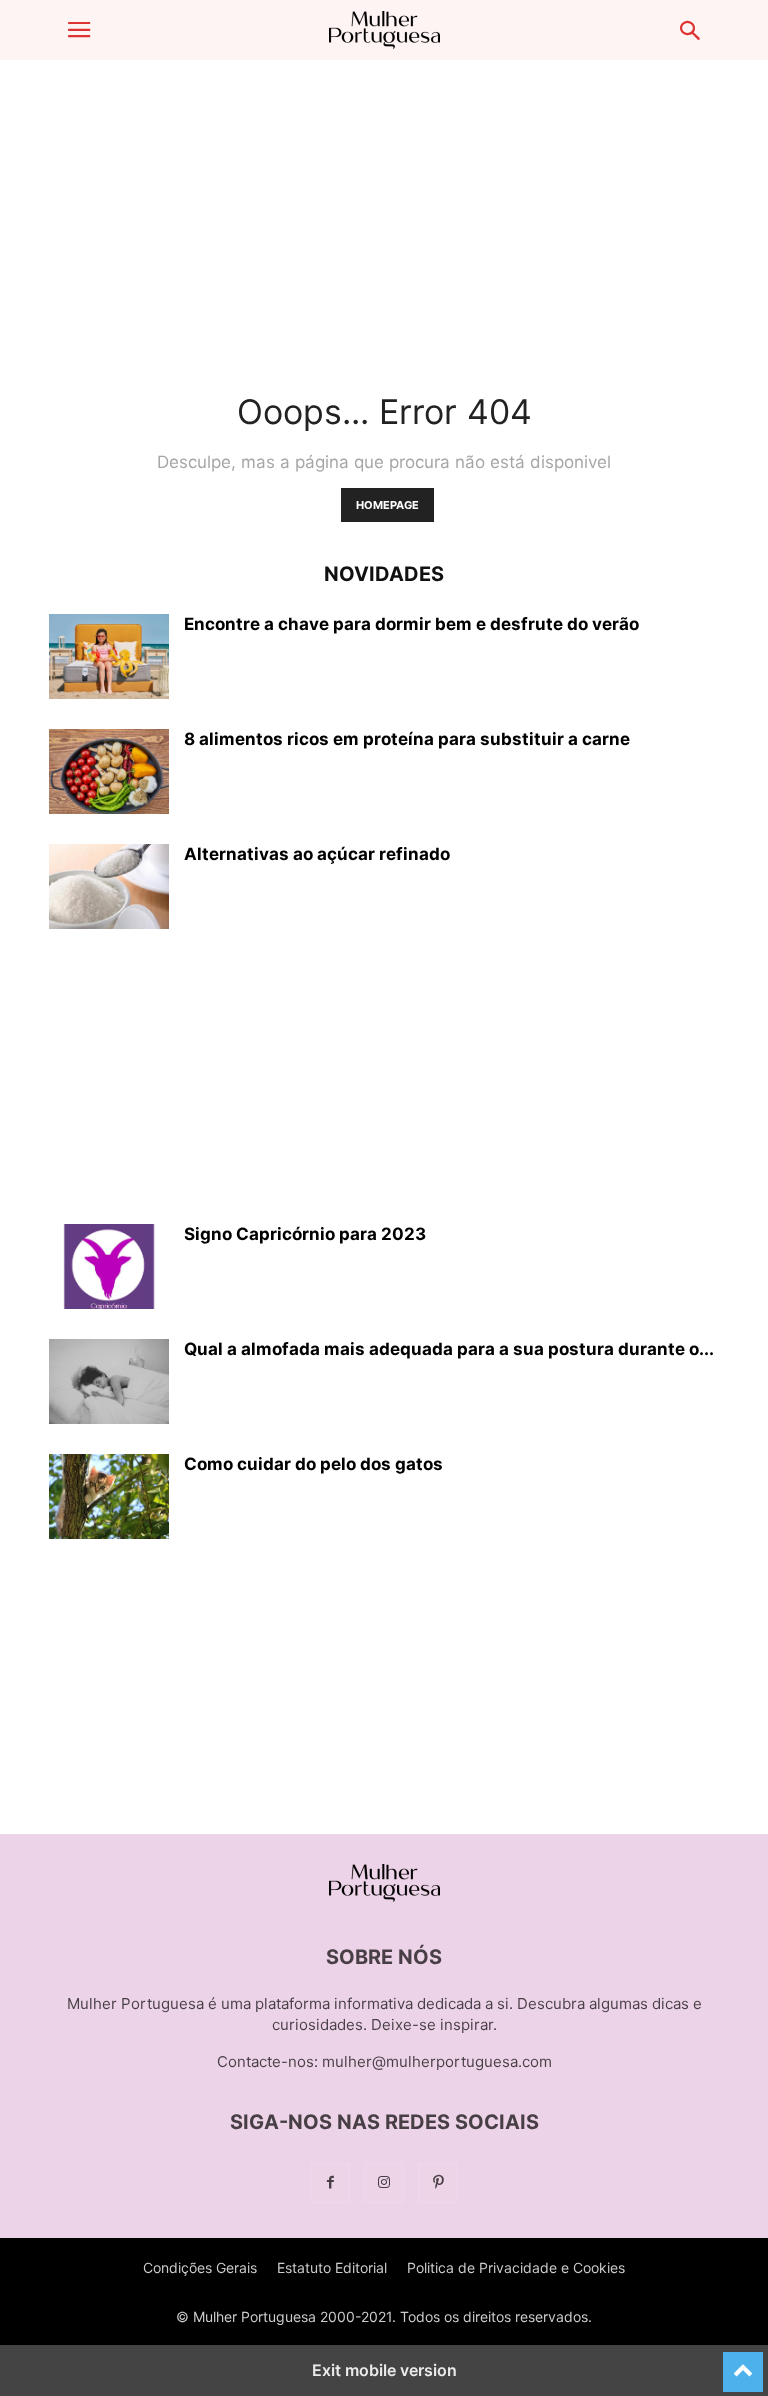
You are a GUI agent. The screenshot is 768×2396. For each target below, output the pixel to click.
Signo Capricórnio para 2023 (305, 1234)
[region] (384, 215)
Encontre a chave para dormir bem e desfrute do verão (411, 624)
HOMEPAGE (387, 505)
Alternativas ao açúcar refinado (317, 854)
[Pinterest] (438, 2182)
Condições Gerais (200, 2267)
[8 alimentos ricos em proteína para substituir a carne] (109, 774)
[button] (79, 30)
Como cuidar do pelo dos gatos (313, 1464)
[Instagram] (384, 2182)
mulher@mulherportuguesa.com (437, 2061)
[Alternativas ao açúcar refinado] (109, 889)
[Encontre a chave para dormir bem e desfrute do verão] (109, 659)
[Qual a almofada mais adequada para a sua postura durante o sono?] (109, 1384)
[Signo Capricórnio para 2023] (109, 1269)
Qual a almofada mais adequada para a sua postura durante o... (449, 1349)
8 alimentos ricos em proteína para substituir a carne (407, 739)
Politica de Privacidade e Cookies (516, 2267)
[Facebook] (330, 2182)
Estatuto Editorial (332, 2267)
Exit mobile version (384, 2370)
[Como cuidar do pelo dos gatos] (109, 1499)
